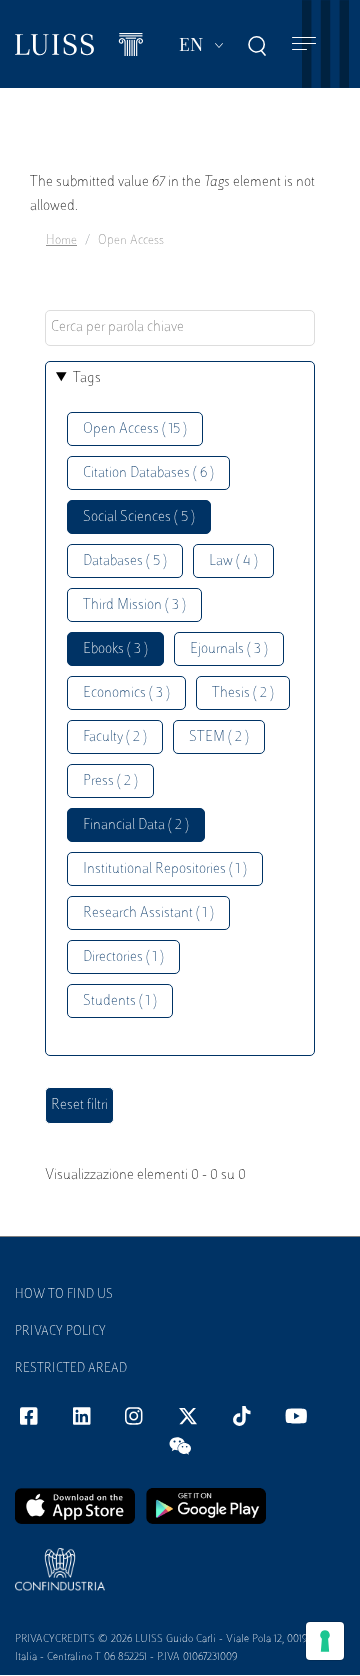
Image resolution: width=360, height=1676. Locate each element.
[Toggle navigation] (304, 44)
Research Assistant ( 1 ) (148, 913)
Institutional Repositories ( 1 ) (165, 869)
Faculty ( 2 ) (115, 737)
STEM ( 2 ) (219, 737)
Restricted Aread (71, 1369)
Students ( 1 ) (120, 1001)
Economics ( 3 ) (126, 693)
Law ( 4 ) (233, 561)
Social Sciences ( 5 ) (139, 517)
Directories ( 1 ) (123, 957)
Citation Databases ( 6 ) (148, 473)
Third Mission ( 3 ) (134, 605)
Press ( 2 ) (110, 781)
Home (61, 241)
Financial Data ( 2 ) (136, 825)
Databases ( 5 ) (125, 561)
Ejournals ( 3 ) (229, 649)
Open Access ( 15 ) (135, 429)
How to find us (64, 1295)
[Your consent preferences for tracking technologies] (325, 1641)
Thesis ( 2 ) (243, 693)
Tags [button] (87, 378)
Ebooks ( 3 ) (115, 649)
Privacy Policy (60, 1332)
